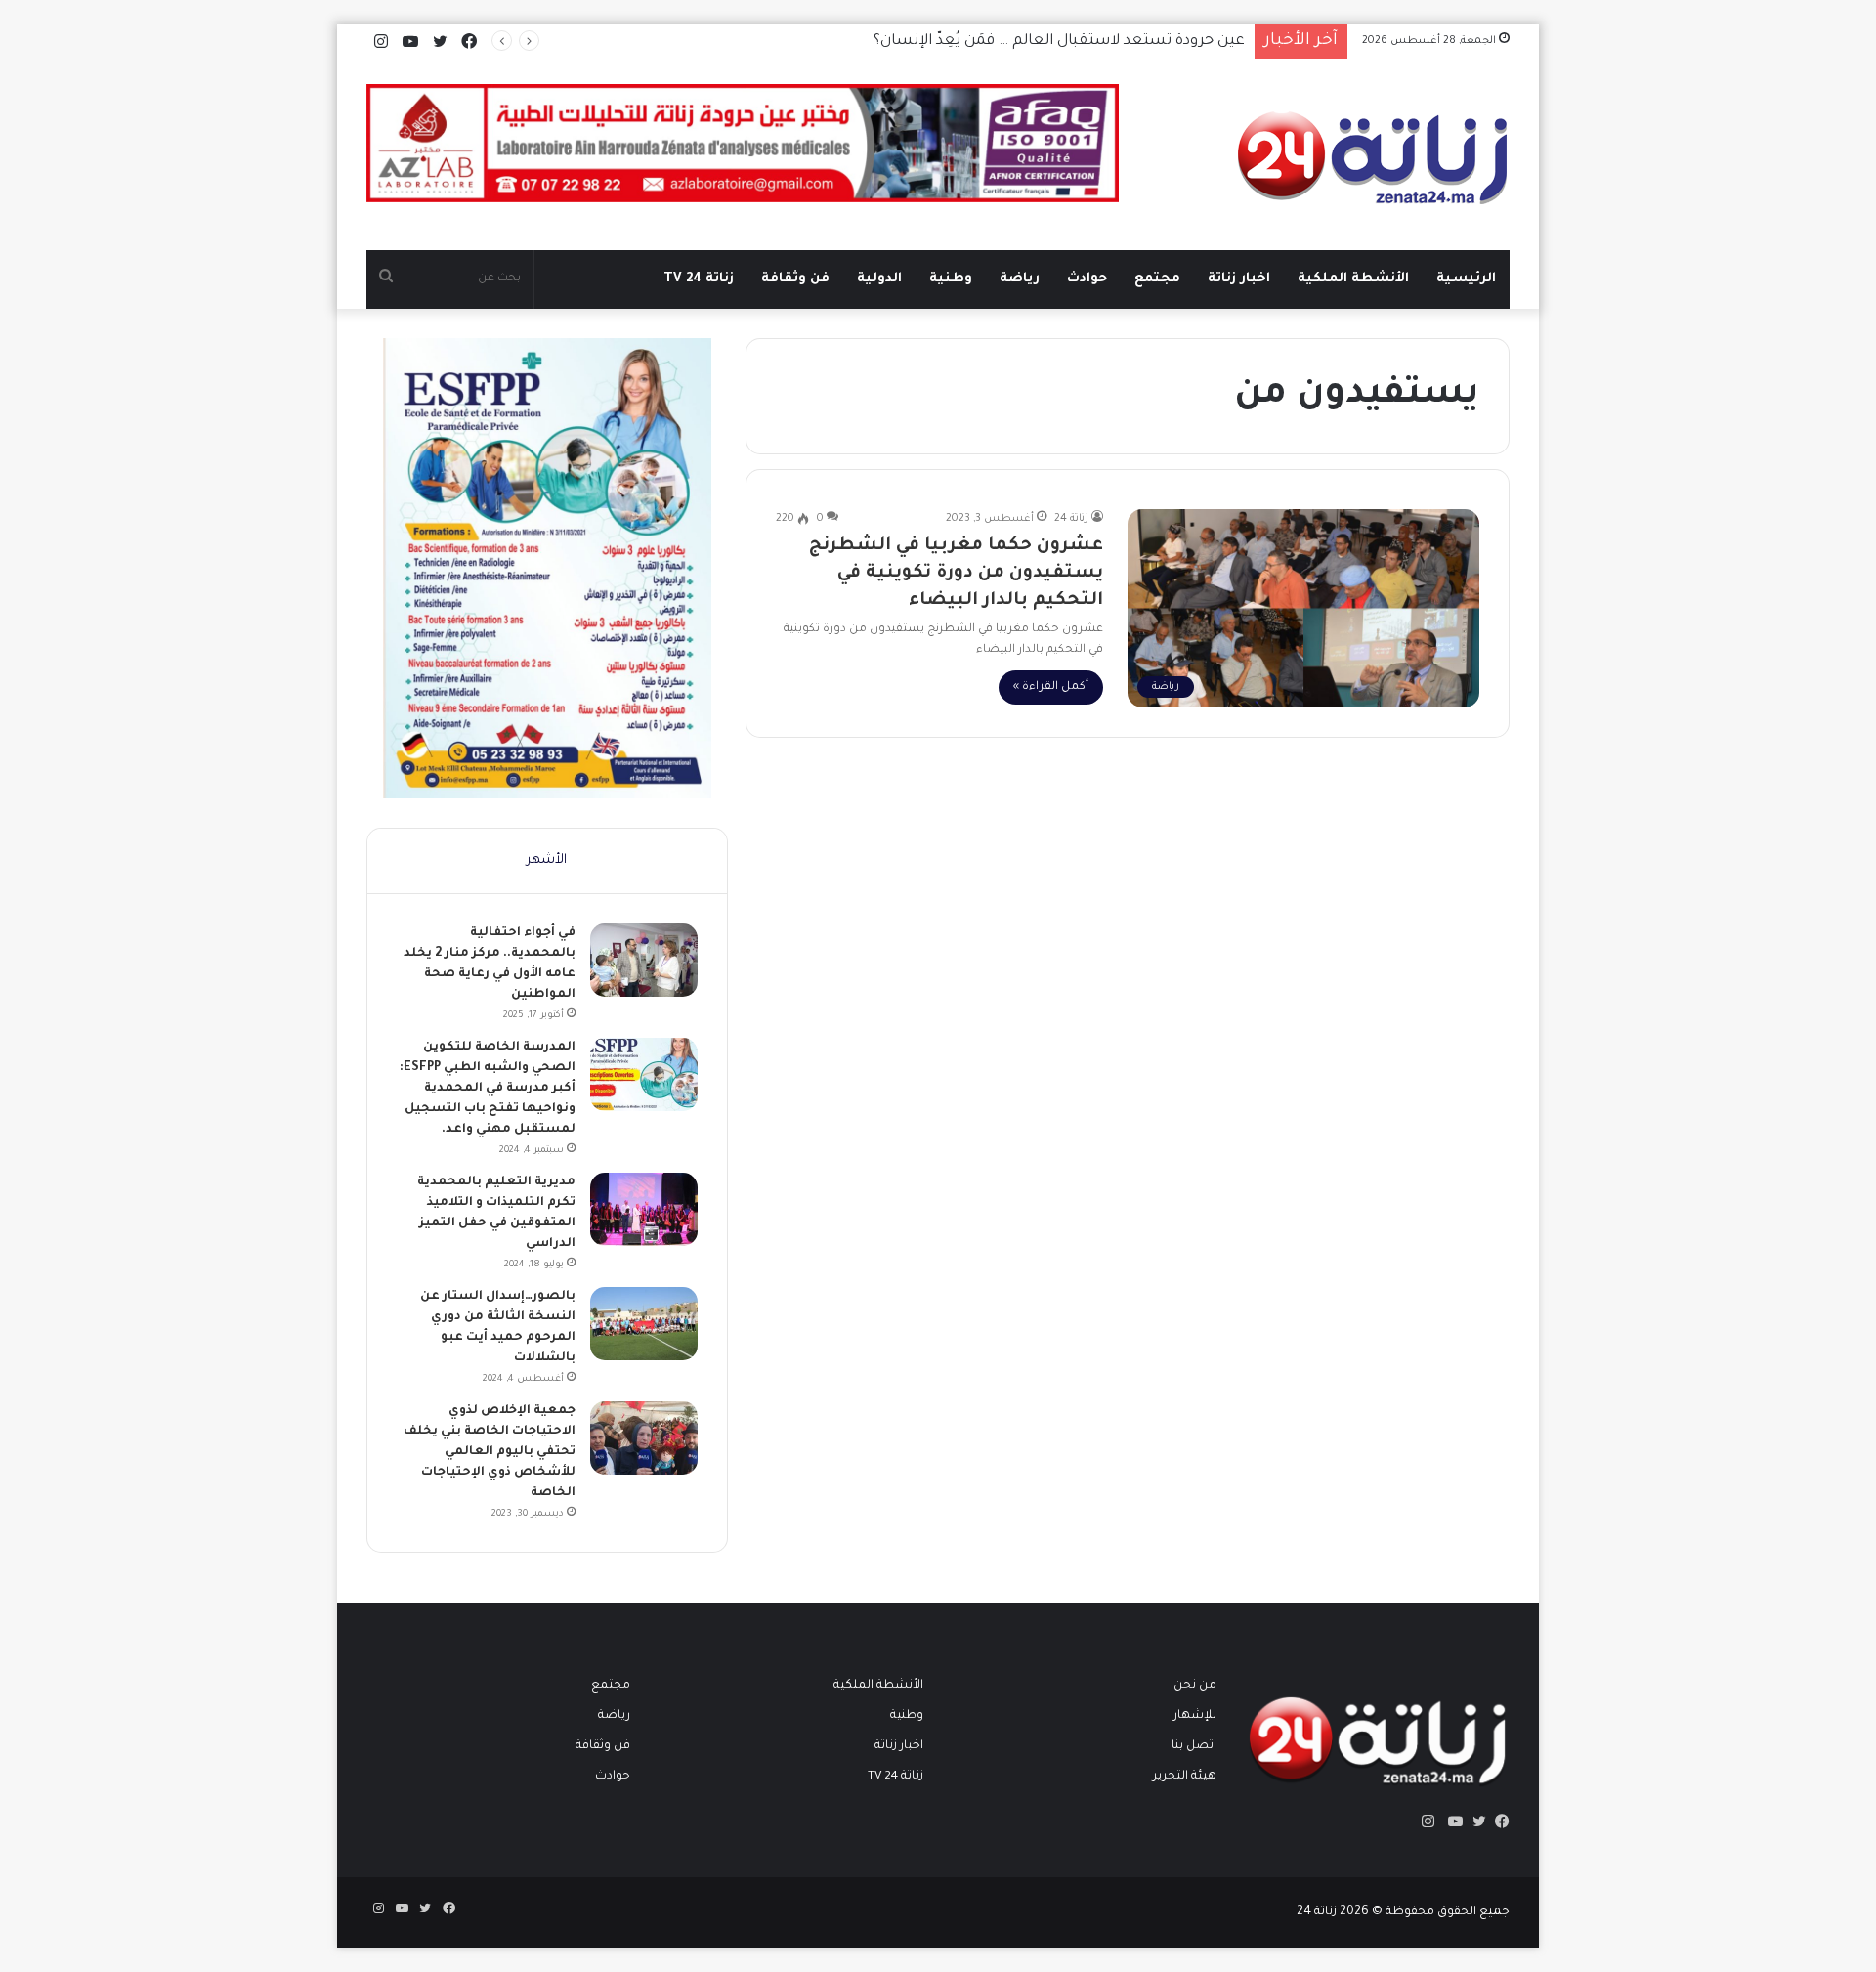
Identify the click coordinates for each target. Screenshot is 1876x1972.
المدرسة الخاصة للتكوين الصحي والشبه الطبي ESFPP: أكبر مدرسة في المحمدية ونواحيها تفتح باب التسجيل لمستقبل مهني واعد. (488, 1089)
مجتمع (1157, 279)
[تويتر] (1474, 1822)
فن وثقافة (795, 279)
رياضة (1020, 279)
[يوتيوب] (1451, 1822)
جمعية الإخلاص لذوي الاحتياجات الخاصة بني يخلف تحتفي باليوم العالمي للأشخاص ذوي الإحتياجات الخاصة (490, 1452)
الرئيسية (1466, 279)
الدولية (879, 279)
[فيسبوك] (1498, 1822)
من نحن (1195, 1686)
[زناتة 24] (1373, 157)
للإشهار (1195, 1716)
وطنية (951, 279)
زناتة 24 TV (699, 279)
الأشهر (547, 860)
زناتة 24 (1071, 519)
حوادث (1087, 279)
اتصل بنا (1194, 1746)
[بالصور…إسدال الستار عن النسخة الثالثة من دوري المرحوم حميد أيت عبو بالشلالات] (644, 1324)
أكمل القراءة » (1051, 687)
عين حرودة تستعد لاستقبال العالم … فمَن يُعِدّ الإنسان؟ (1059, 42)
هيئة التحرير (1185, 1777)
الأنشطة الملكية (1353, 279)
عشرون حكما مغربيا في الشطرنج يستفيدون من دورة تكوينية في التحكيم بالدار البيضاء (956, 574)
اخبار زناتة (1239, 279)
